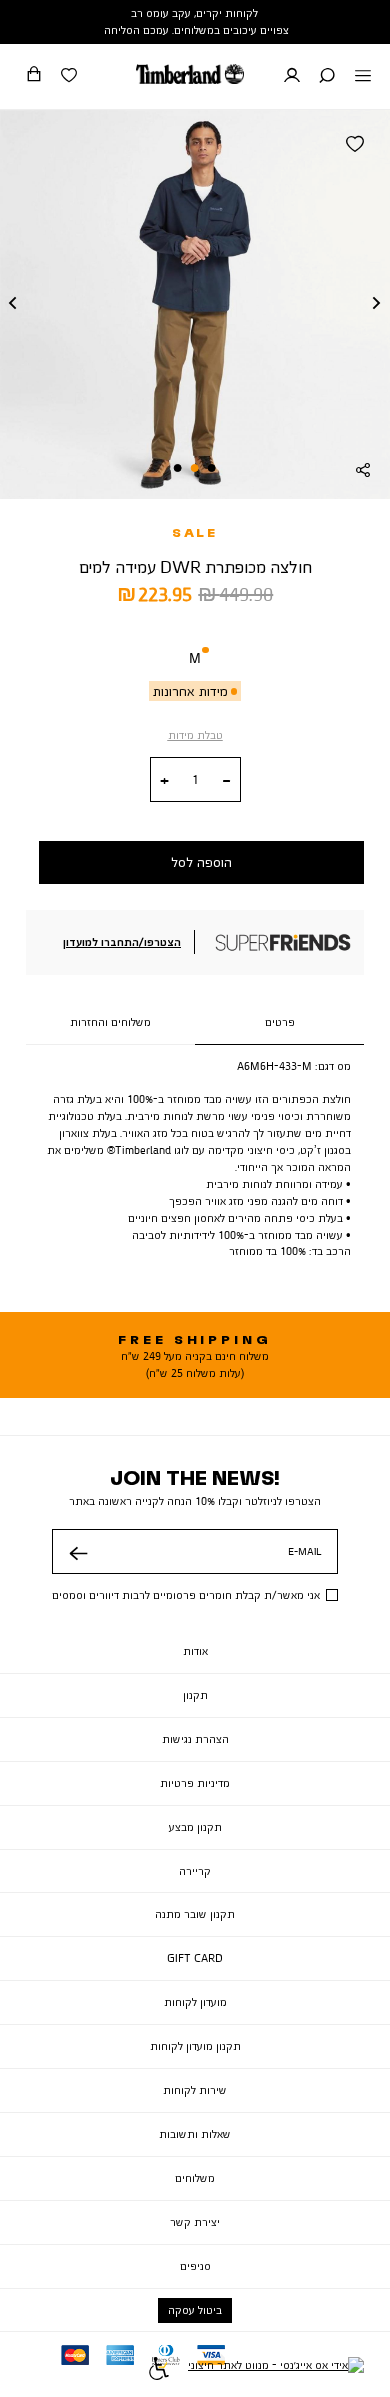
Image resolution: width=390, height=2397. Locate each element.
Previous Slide (13, 304)
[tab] (279, 1023)
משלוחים (195, 2178)
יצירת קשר (195, 2222)
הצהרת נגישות (195, 1739)
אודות (195, 1651)
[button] (327, 77)
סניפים (195, 2266)
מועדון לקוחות (195, 2002)
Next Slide (377, 304)
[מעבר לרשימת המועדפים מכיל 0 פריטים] (69, 77)
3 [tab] (178, 468)
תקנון (195, 1695)
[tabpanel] (195, 304)
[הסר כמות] (226, 781)
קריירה (195, 1871)
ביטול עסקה (195, 2310)
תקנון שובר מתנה (195, 1914)
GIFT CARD (195, 1958)
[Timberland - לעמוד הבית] (190, 74)
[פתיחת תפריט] (363, 77)
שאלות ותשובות (195, 2134)
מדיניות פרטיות (195, 1783)
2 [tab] (195, 468)
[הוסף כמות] (164, 781)
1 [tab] (212, 468)
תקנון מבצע (195, 1827)
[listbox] (195, 661)
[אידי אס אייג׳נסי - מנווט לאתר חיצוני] (276, 2371)
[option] (195, 661)
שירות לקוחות (195, 2090)
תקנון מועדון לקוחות (195, 2046)
